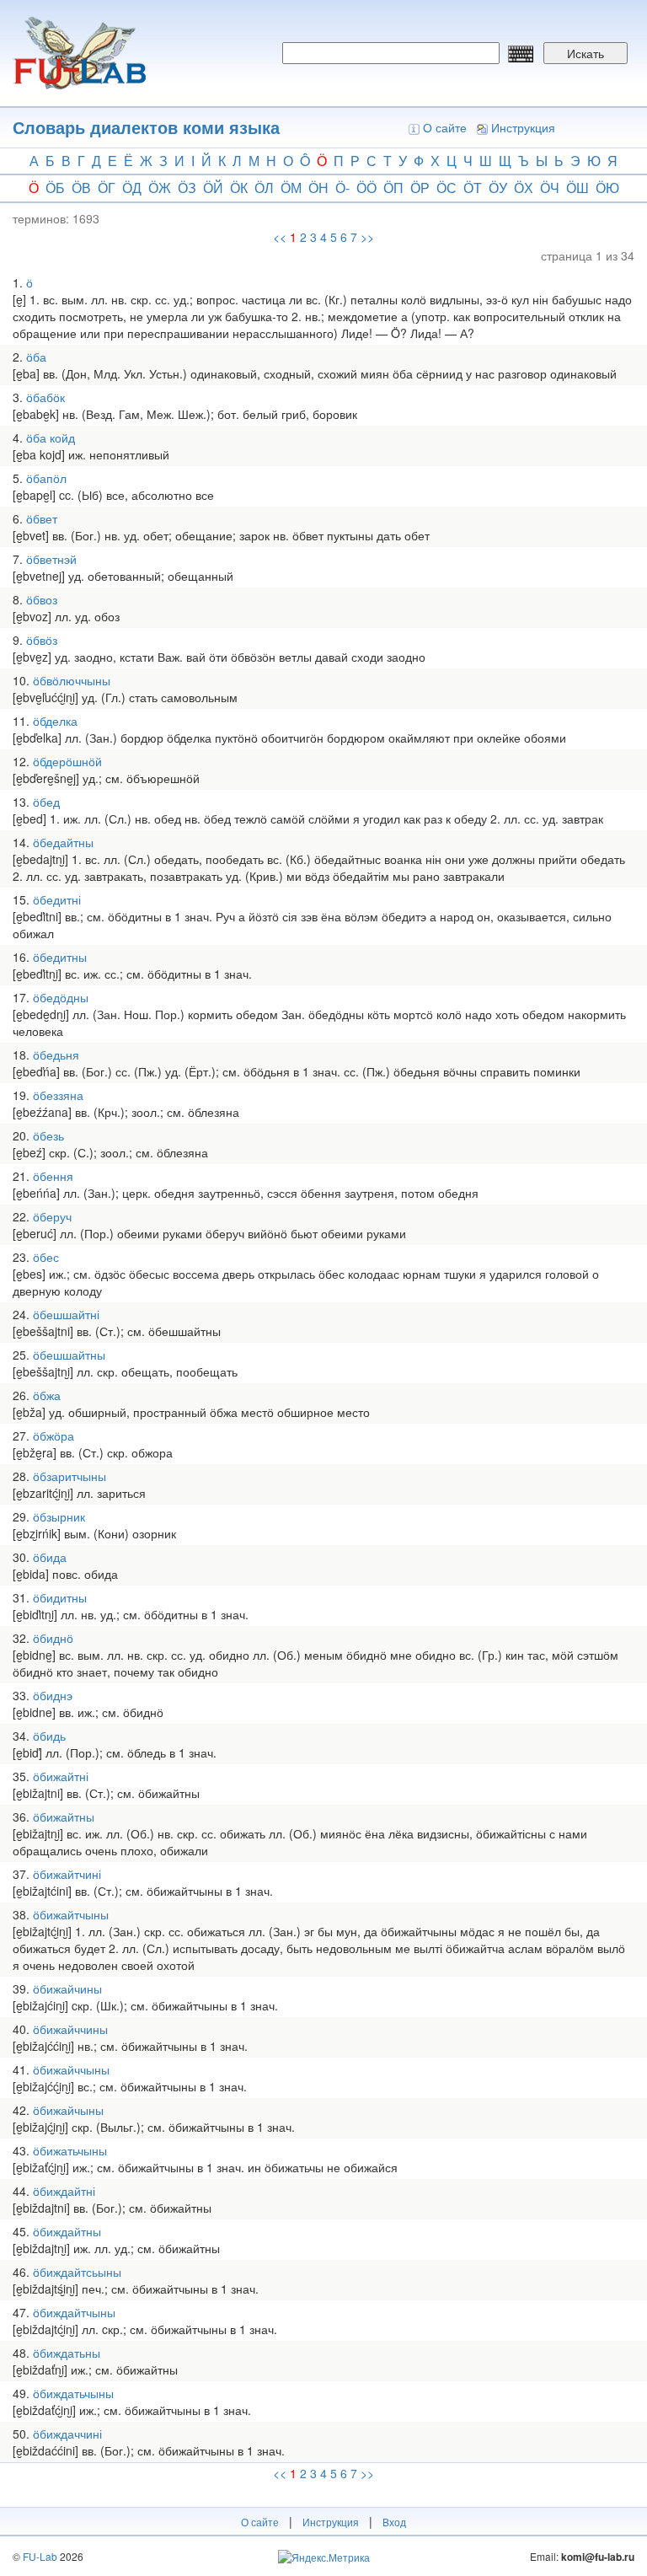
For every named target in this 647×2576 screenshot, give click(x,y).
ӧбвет (42, 518)
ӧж (160, 188)
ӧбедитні (57, 899)
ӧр (420, 188)
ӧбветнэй (51, 559)
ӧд (132, 188)
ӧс (446, 188)
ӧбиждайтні (64, 2191)
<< (280, 237)
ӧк (239, 188)
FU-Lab (40, 2556)
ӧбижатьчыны (70, 2150)
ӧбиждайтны (67, 2231)
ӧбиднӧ (53, 1638)
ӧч (550, 188)
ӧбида (50, 1557)
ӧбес (46, 1257)
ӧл (264, 188)
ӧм (291, 188)
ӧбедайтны (63, 842)
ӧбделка (55, 721)
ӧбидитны (60, 1597)
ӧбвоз (42, 599)
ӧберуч (52, 1216)
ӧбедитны (60, 957)
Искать (586, 53)
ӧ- (342, 188)
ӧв (81, 188)
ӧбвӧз (42, 640)
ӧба (36, 357)
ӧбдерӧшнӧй (67, 761)
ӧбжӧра (53, 1436)
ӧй (213, 188)
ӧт (473, 188)
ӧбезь (48, 1135)
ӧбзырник (59, 1516)
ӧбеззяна (58, 1095)
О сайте (445, 127)
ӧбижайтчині (67, 1874)
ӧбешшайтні (66, 1314)
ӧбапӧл (46, 478)
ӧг (107, 188)
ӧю (607, 188)
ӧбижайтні (61, 1776)
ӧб (55, 188)
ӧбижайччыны (71, 2069)
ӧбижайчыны (68, 2110)
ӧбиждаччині (67, 2434)
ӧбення (53, 1176)
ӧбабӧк (45, 397)
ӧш (577, 188)
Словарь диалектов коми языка (146, 127)
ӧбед (46, 802)
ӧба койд (51, 437)
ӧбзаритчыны (70, 1476)
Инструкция (523, 127)
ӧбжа (47, 1395)
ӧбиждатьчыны (73, 2393)
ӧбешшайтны (69, 1355)
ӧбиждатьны (67, 2353)
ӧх (524, 188)
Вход (394, 2522)
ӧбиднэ (53, 1695)
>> (367, 237)
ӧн (318, 188)
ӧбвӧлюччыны (72, 680)
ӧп (393, 188)
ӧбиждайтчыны (74, 2312)
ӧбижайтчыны (71, 1914)
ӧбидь (49, 1736)
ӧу (498, 188)
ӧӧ (366, 188)
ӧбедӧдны (61, 997)
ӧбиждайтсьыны (77, 2272)
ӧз (187, 188)
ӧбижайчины (67, 1988)
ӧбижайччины (70, 2029)
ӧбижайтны (64, 1817)
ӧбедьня (56, 1055)
